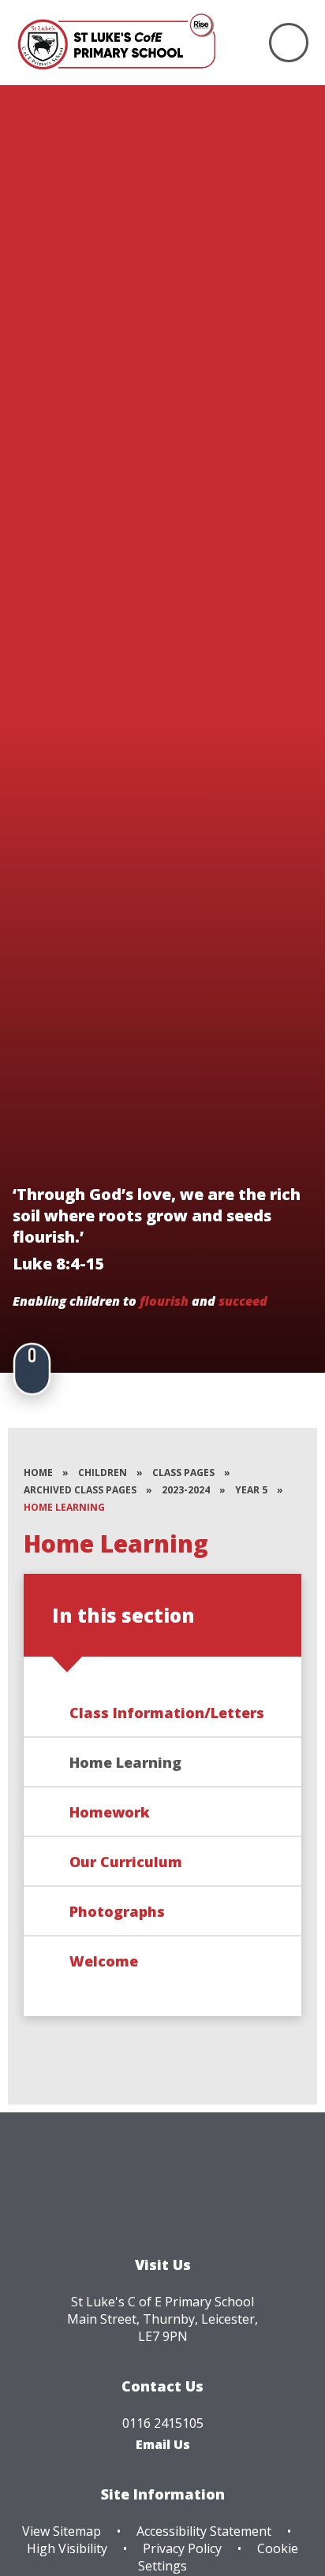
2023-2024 (186, 1490)
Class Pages (183, 1473)
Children (103, 1473)
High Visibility (67, 2548)
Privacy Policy (182, 2548)
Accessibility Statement (204, 2531)
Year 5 (251, 1490)
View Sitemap (62, 2531)
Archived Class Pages (80, 1490)
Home (38, 1473)
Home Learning (64, 1507)
